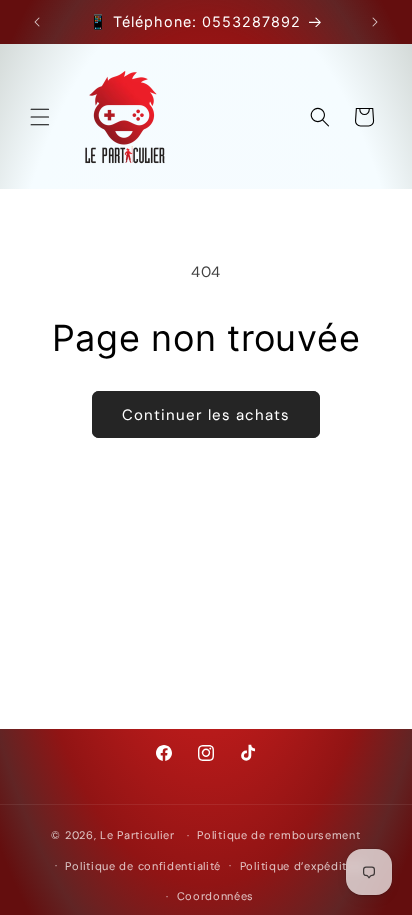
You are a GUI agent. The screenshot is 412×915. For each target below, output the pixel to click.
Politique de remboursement (278, 835)
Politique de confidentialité (143, 866)
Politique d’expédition (302, 866)
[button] (40, 117)
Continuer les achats (206, 415)
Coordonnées (216, 896)
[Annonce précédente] (37, 22)
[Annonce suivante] (375, 22)
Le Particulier (137, 835)
